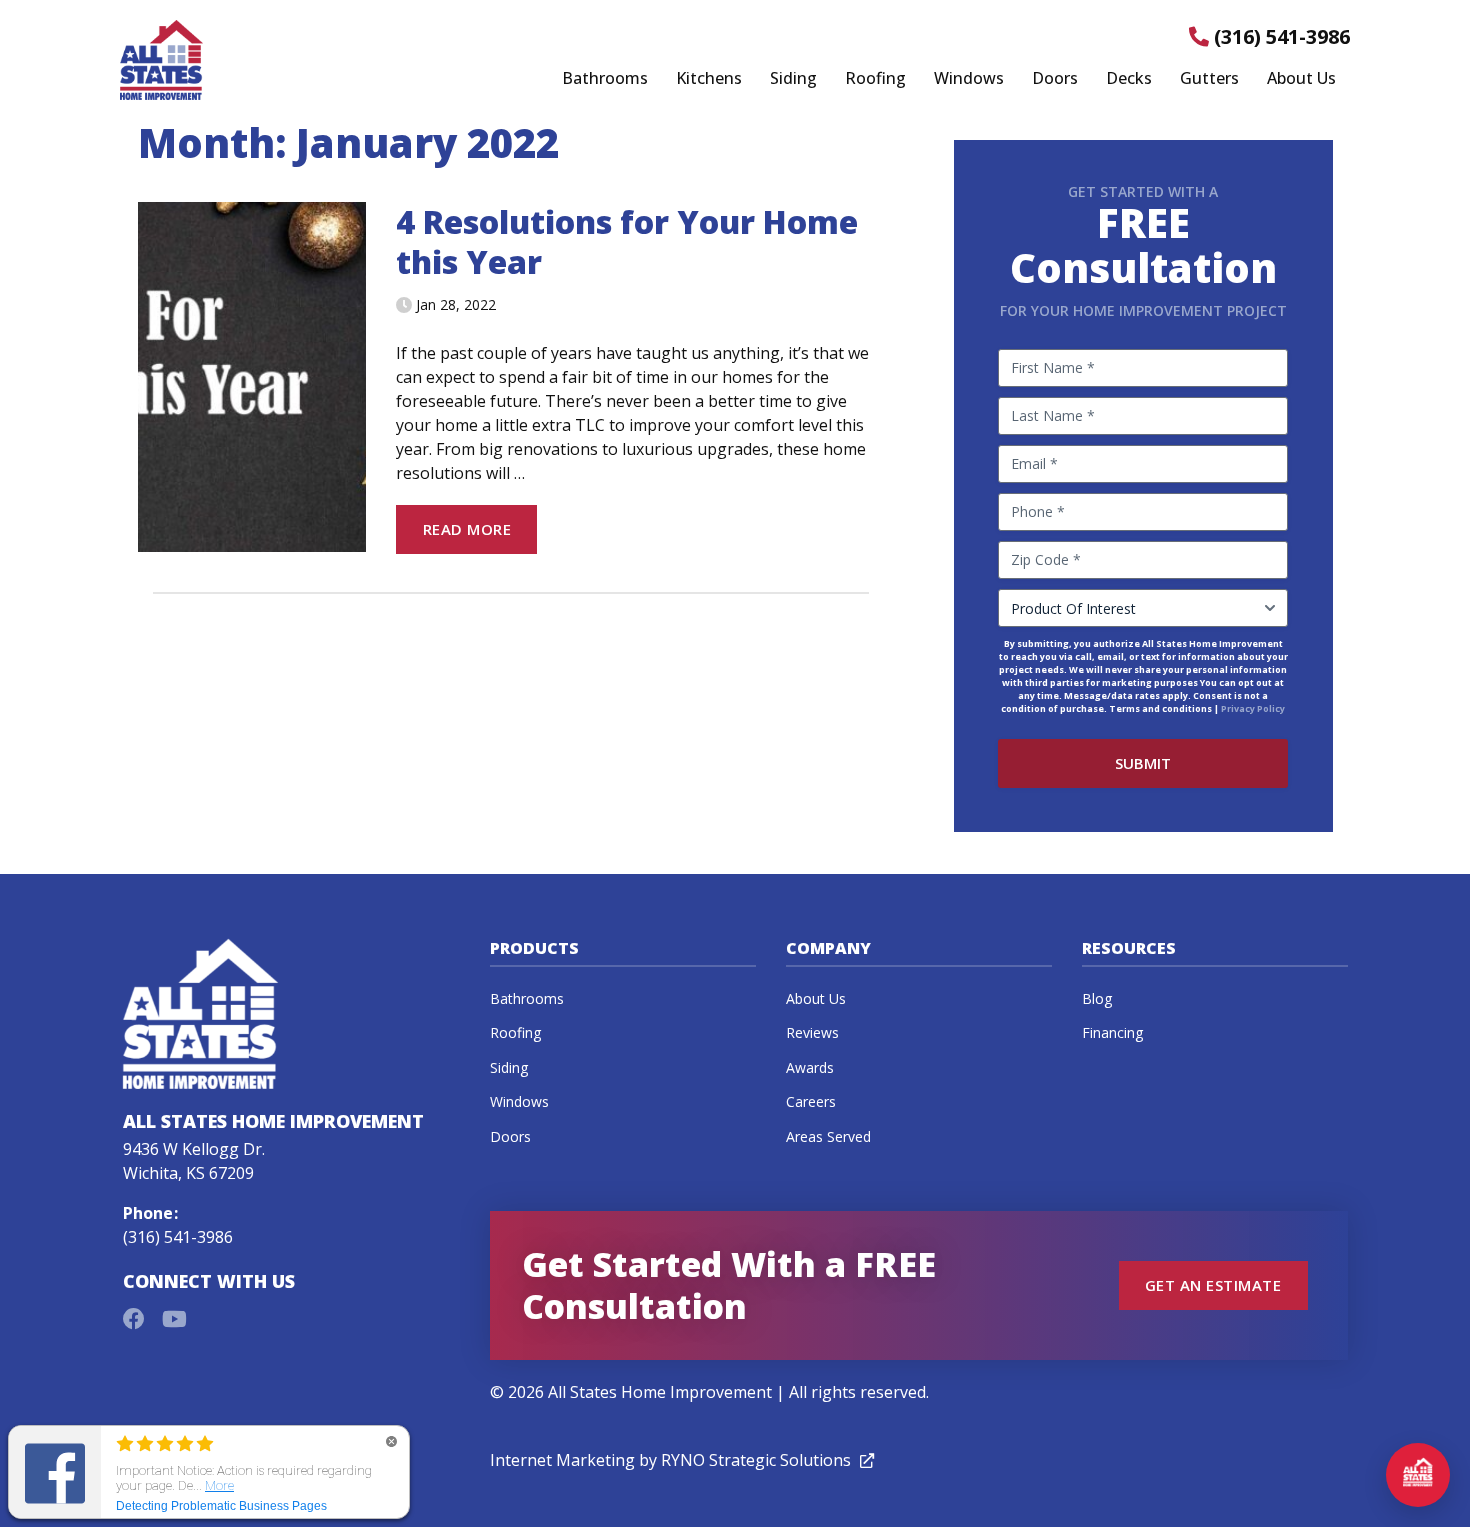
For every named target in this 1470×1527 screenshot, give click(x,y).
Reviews (812, 1032)
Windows (969, 79)
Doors (1055, 79)
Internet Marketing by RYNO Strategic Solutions (682, 1460)
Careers (811, 1101)
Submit (1143, 763)
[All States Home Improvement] (161, 60)
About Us (1301, 79)
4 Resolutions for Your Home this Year (627, 241)
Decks (1129, 79)
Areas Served (828, 1136)
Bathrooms (605, 79)
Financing (1112, 1032)
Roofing (875, 79)
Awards (810, 1067)
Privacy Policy (1253, 708)
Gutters (1209, 79)
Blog (1097, 998)
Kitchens (709, 79)
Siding (793, 79)
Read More (467, 529)
